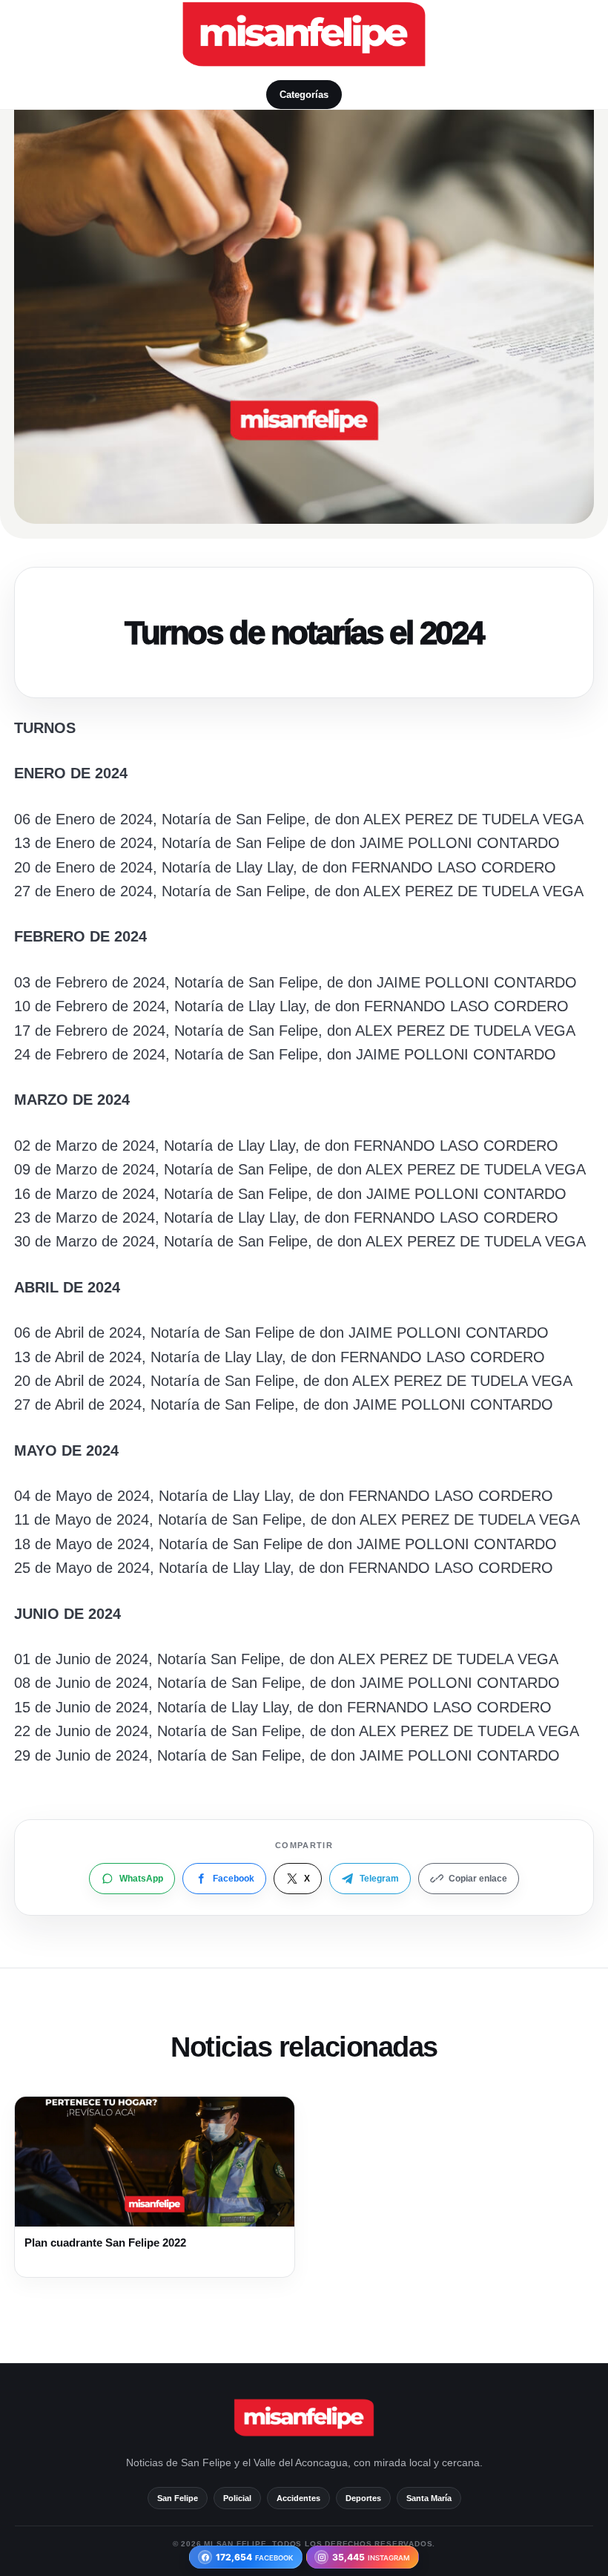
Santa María (429, 2498)
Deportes (363, 2498)
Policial (237, 2498)
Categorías (304, 95)
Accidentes (298, 2498)
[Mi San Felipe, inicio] (304, 34)
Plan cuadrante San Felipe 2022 (105, 2242)
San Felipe (178, 2498)
